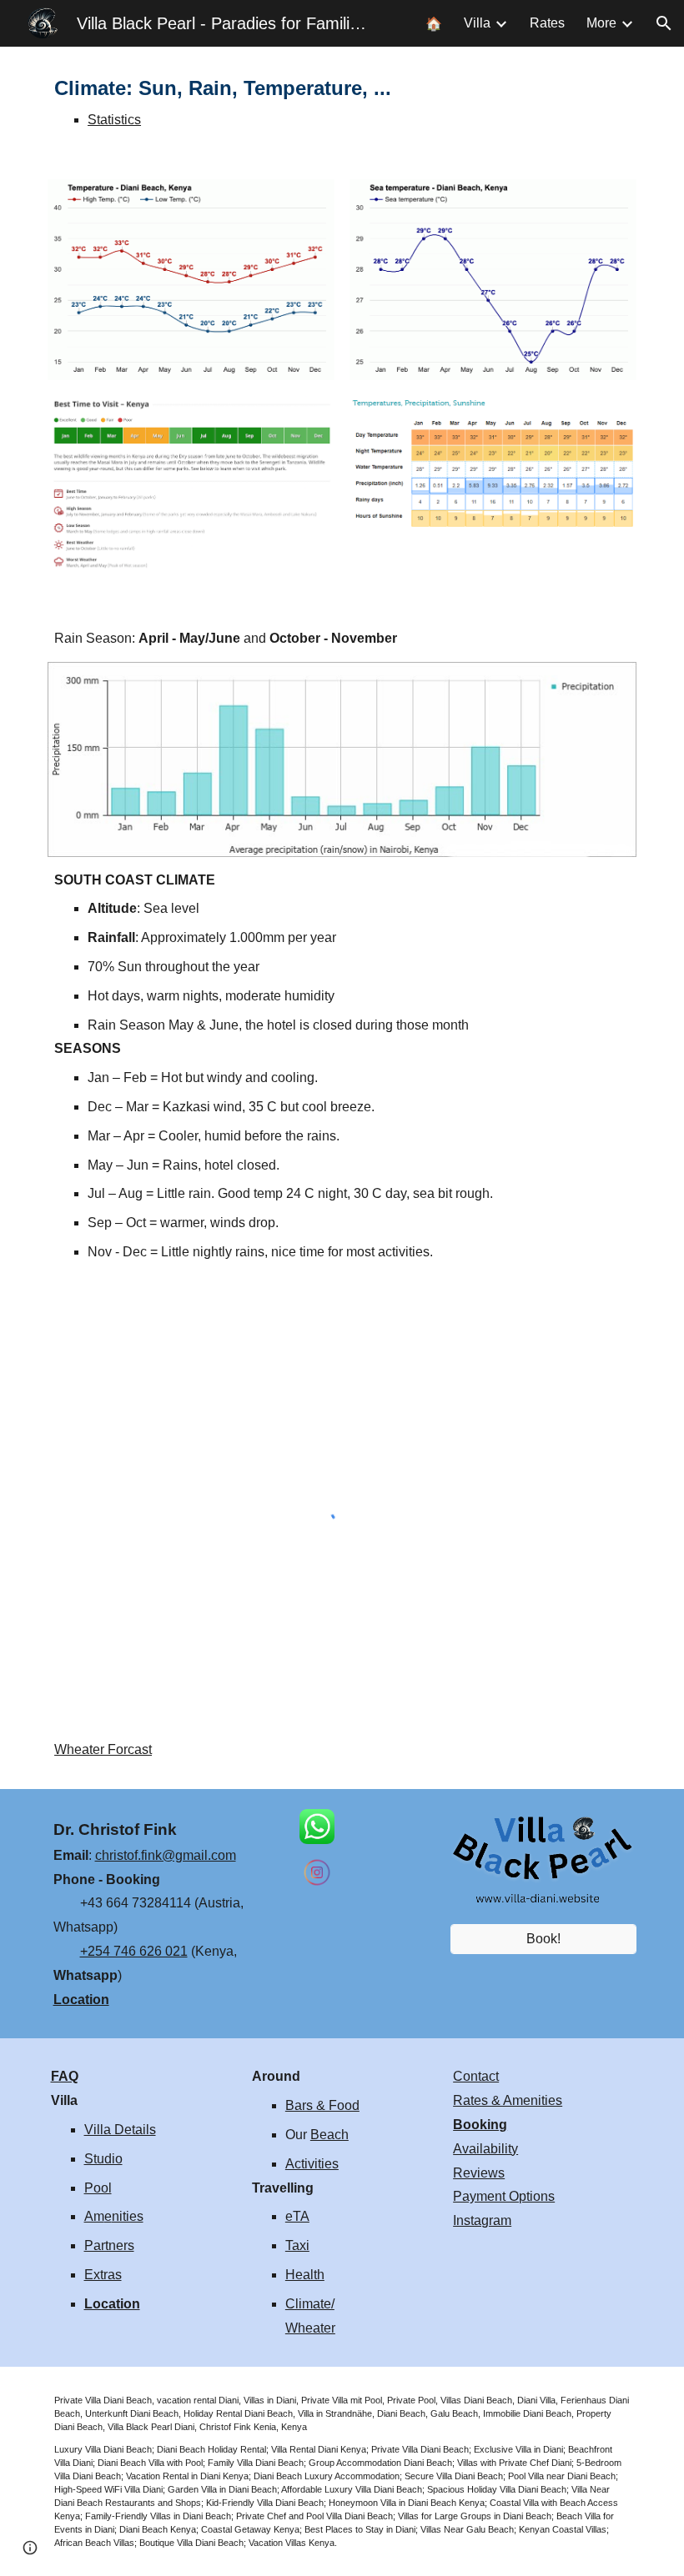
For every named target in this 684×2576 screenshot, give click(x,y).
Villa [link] (477, 23)
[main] (342, 103)
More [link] (601, 23)
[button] (664, 23)
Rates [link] (547, 23)
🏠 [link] (434, 24)
